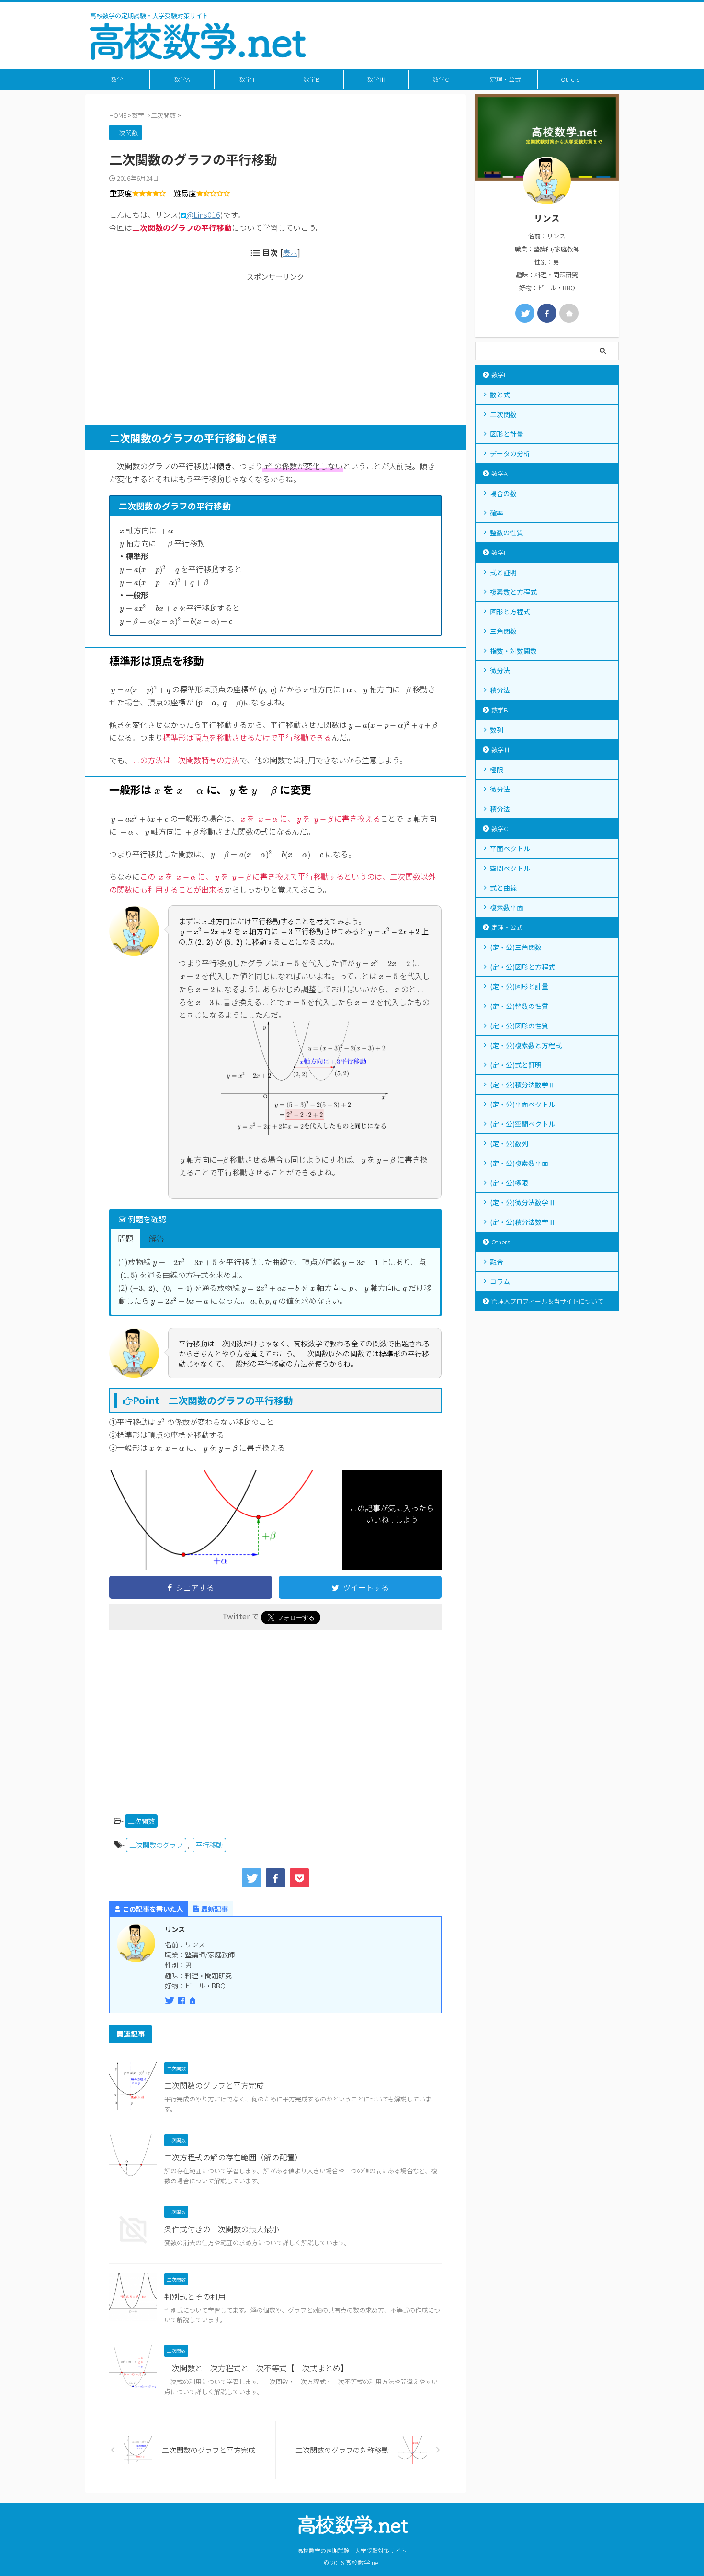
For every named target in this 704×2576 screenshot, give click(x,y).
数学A (182, 79)
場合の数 (503, 493)
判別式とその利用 (195, 2296)
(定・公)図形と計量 (519, 986)
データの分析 (510, 453)
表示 (290, 252)
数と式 (500, 395)
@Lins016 (203, 215)
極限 (497, 769)
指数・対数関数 (513, 651)
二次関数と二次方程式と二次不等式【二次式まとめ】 (256, 2368)
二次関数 (141, 1821)
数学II (247, 79)
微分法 (500, 670)
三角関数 (503, 631)
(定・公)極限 (509, 1183)
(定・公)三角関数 (516, 947)
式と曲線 (503, 888)
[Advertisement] (275, 349)
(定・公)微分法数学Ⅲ (522, 1202)
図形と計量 (507, 434)
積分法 (500, 690)
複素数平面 (507, 907)
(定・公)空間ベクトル (522, 1124)
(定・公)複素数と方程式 (526, 1045)
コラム (500, 1281)
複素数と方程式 (513, 592)
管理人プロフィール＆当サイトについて (547, 1301)
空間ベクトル (510, 868)
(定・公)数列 (509, 1143)
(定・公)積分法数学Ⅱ (522, 1085)
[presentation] (268, 466)
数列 (497, 730)
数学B (312, 79)
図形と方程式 (510, 611)
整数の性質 (507, 532)
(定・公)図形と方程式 (522, 967)
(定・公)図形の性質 (519, 1026)
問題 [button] (125, 1238)
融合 (497, 1262)
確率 (497, 513)
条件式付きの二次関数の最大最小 (222, 2229)
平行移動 (209, 1845)
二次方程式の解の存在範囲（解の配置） (233, 2157)
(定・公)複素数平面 (519, 1163)
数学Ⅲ (376, 79)
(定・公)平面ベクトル (522, 1104)
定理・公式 (505, 79)
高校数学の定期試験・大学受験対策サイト (352, 2550)
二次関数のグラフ (156, 1845)
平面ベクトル (510, 848)
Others (570, 79)
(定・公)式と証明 (516, 1065)
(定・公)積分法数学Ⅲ (522, 1222)
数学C (441, 79)
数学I (118, 79)
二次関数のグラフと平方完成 (214, 2085)
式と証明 (503, 572)
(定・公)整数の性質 (519, 1006)
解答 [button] (157, 1238)
